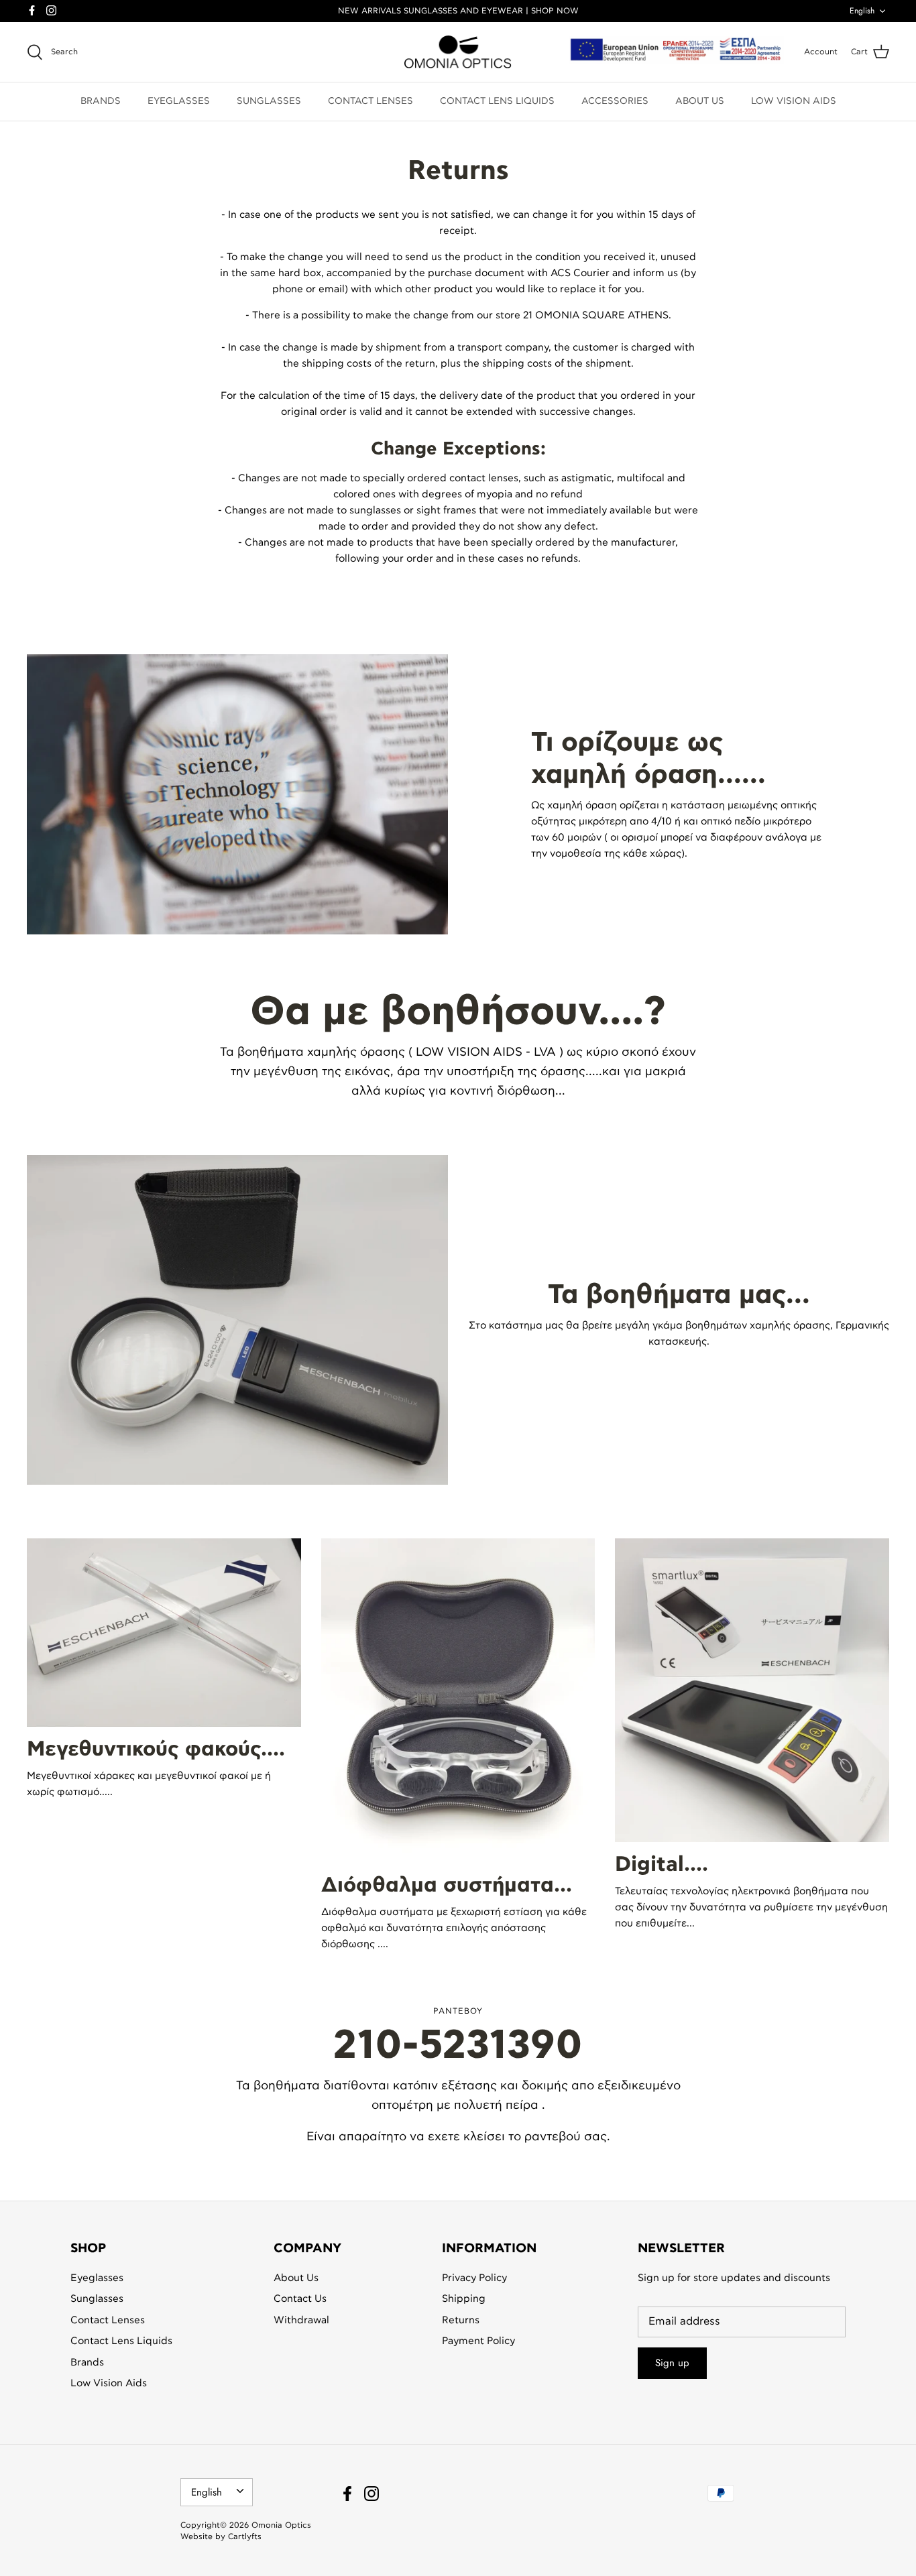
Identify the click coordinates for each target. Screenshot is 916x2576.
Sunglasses (97, 2299)
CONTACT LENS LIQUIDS (497, 101)
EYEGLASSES (179, 101)
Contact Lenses (108, 2320)
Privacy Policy (474, 2278)
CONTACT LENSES (370, 101)
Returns (461, 2320)
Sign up (672, 2363)
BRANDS (101, 101)
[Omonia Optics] (458, 52)
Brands (87, 2363)
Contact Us (300, 2299)
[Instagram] (51, 10)
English (862, 11)
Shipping (464, 2299)
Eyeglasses (97, 2278)
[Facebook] (32, 10)
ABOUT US (700, 101)
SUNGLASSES (269, 101)
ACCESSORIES (615, 101)
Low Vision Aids (109, 2383)
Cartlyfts (245, 2536)
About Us (296, 2278)
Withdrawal (301, 2320)
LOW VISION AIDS (794, 101)
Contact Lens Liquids (121, 2341)
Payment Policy (478, 2341)
